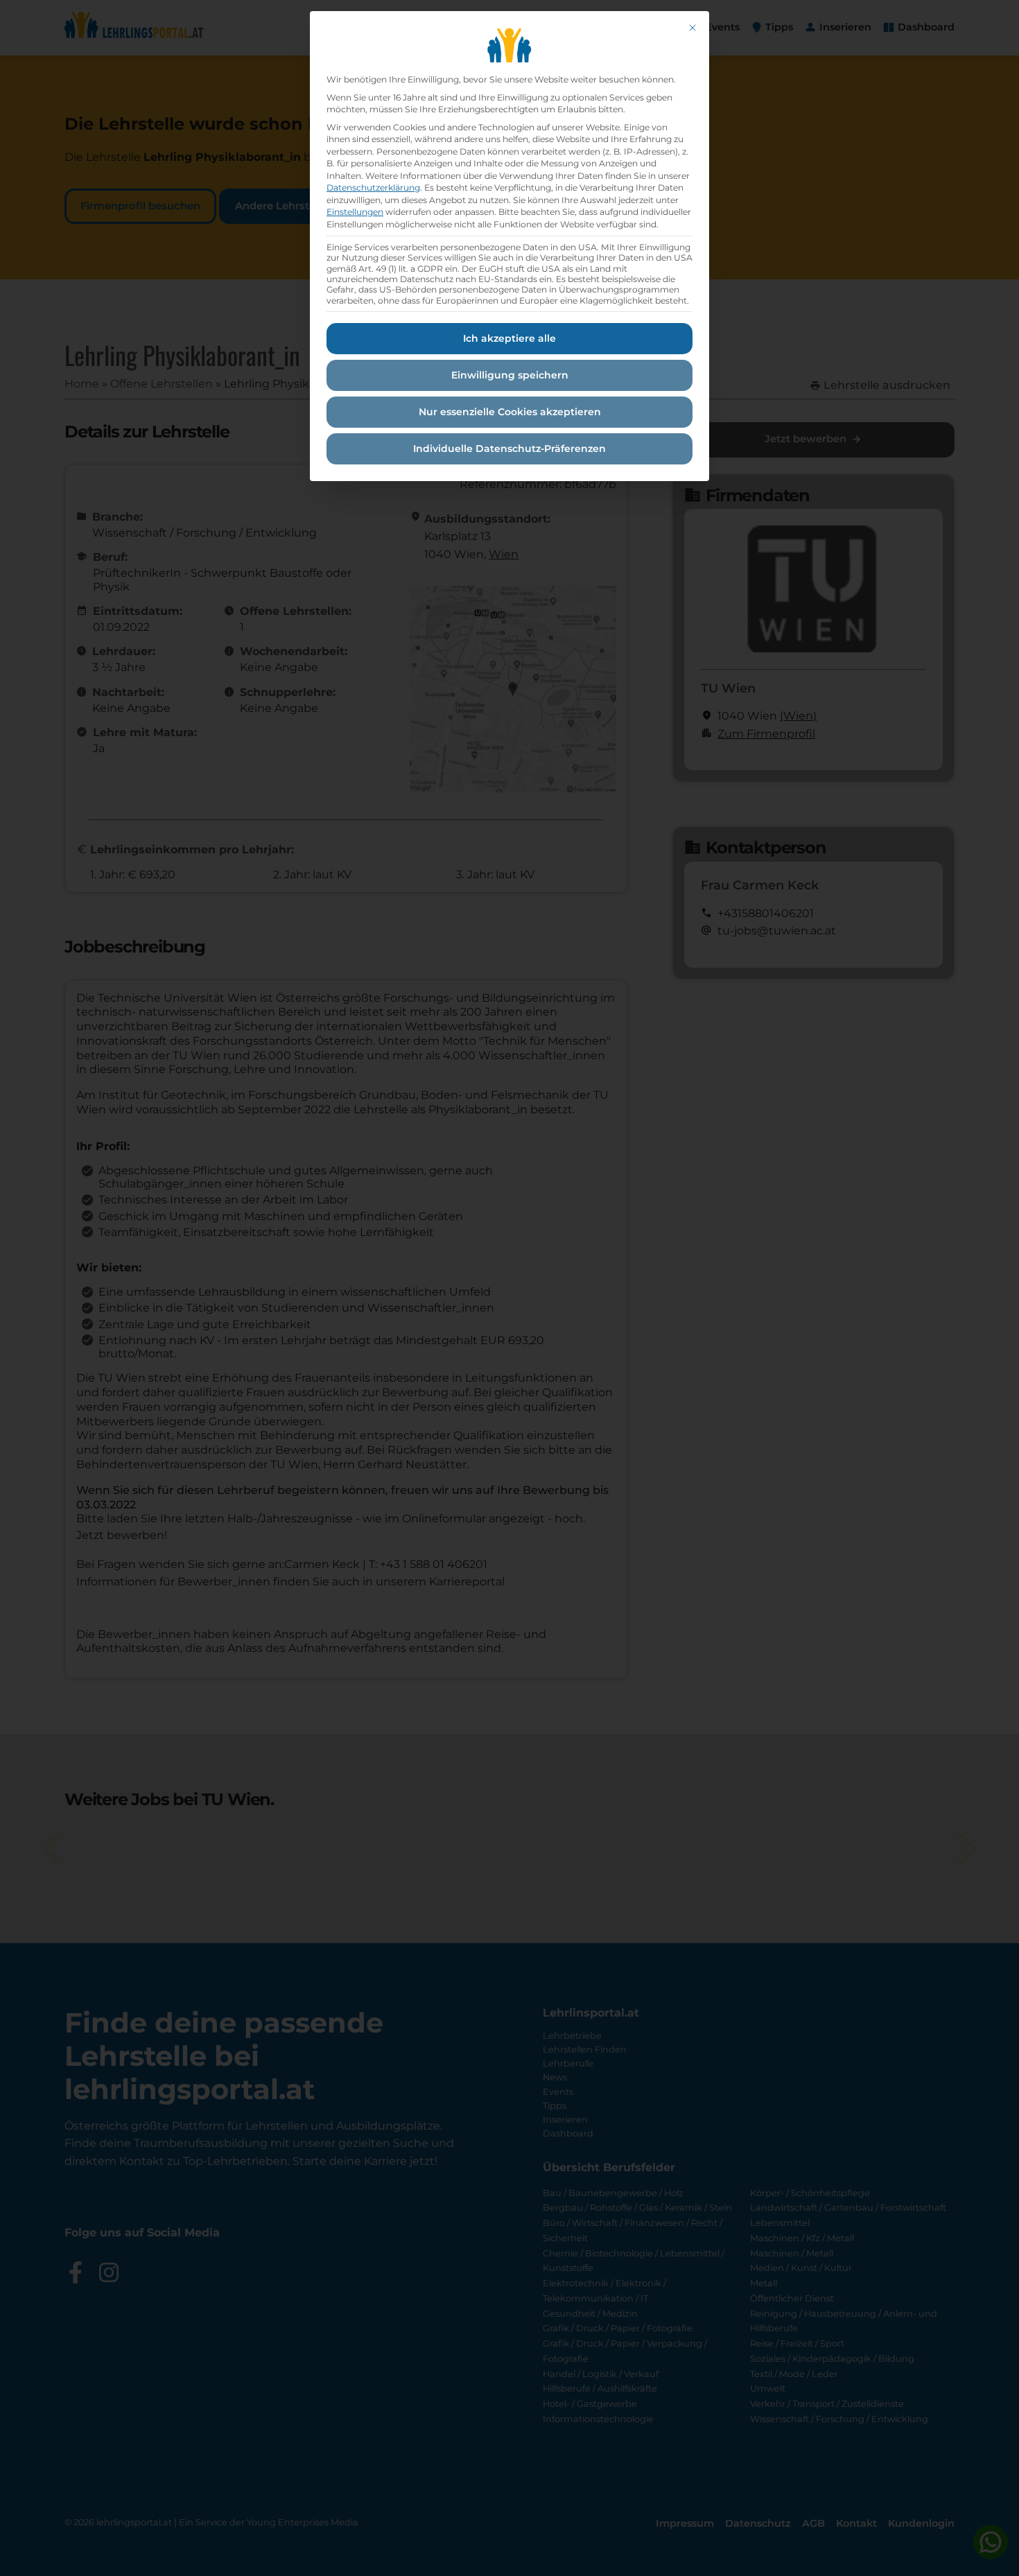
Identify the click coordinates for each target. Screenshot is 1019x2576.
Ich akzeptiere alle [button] (509, 338)
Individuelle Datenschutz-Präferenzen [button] (509, 449)
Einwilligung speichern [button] (510, 375)
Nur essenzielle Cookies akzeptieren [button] (510, 412)
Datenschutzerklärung (373, 188)
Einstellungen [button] (355, 212)
